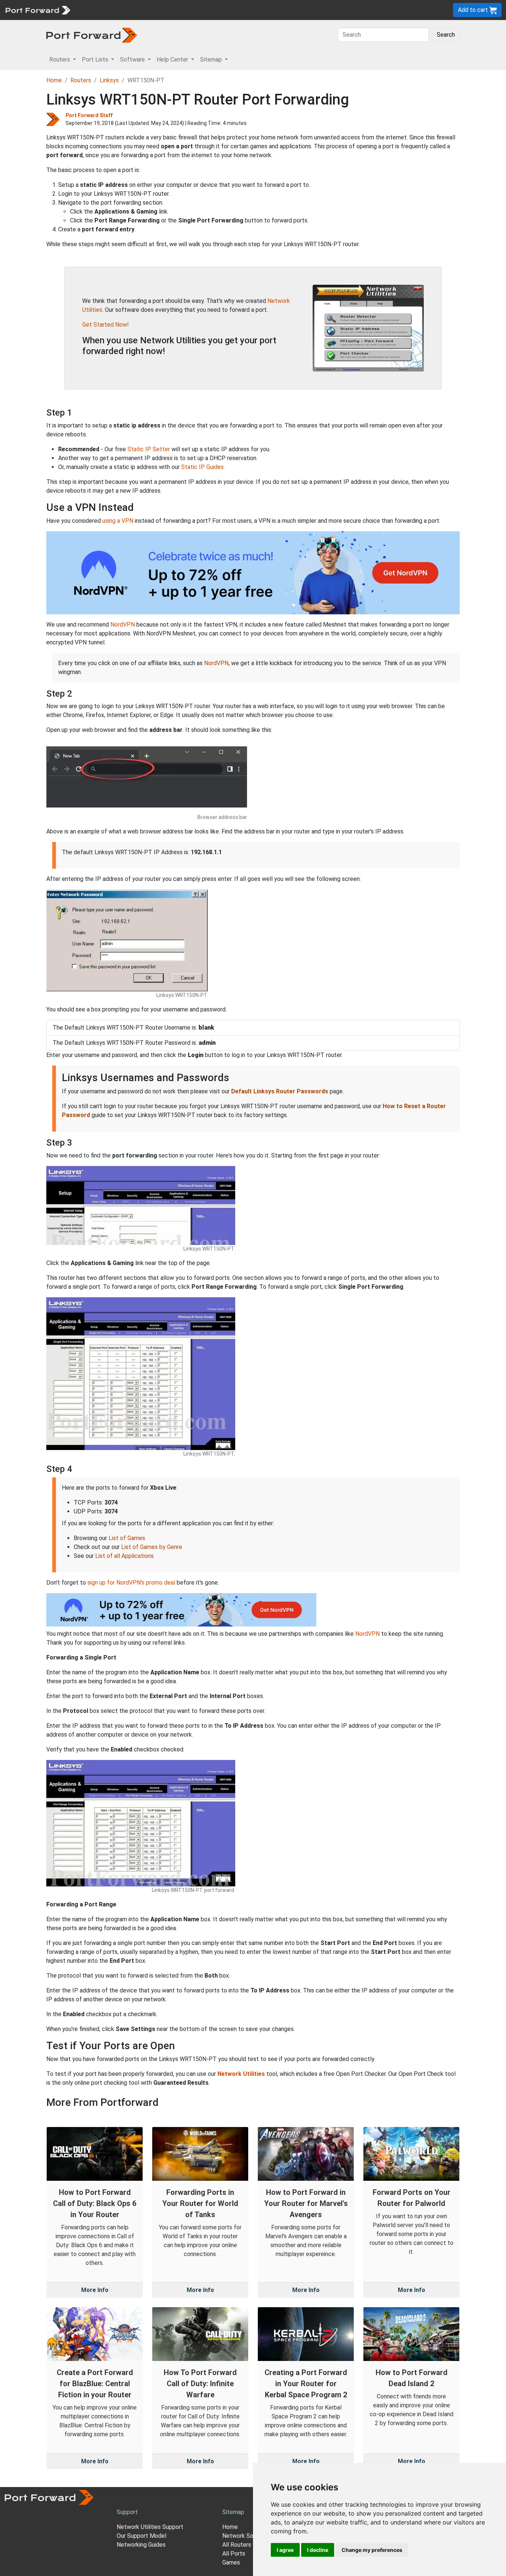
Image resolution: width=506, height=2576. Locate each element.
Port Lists (131, 10)
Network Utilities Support (150, 2527)
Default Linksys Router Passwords (280, 1091)
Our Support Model (142, 2536)
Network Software (247, 2536)
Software (163, 10)
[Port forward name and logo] (38, 9)
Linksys (109, 80)
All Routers (237, 2545)
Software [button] (133, 60)
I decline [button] (318, 2550)
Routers (102, 10)
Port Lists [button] (96, 60)
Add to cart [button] (474, 10)
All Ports (234, 2554)
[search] (250, 10)
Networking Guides (141, 2545)
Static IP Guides (202, 467)
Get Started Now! (106, 325)
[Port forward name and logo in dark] (92, 35)
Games (231, 2562)
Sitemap (229, 10)
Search (446, 35)
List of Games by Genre (152, 1547)
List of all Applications (124, 1556)
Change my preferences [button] (372, 2550)
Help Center (197, 10)
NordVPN (123, 625)
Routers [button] (60, 60)
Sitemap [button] (212, 60)
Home (54, 80)
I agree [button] (285, 2550)
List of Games (127, 1538)
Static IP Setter (149, 449)
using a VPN (118, 521)
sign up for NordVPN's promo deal (131, 1583)
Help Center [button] (173, 60)
